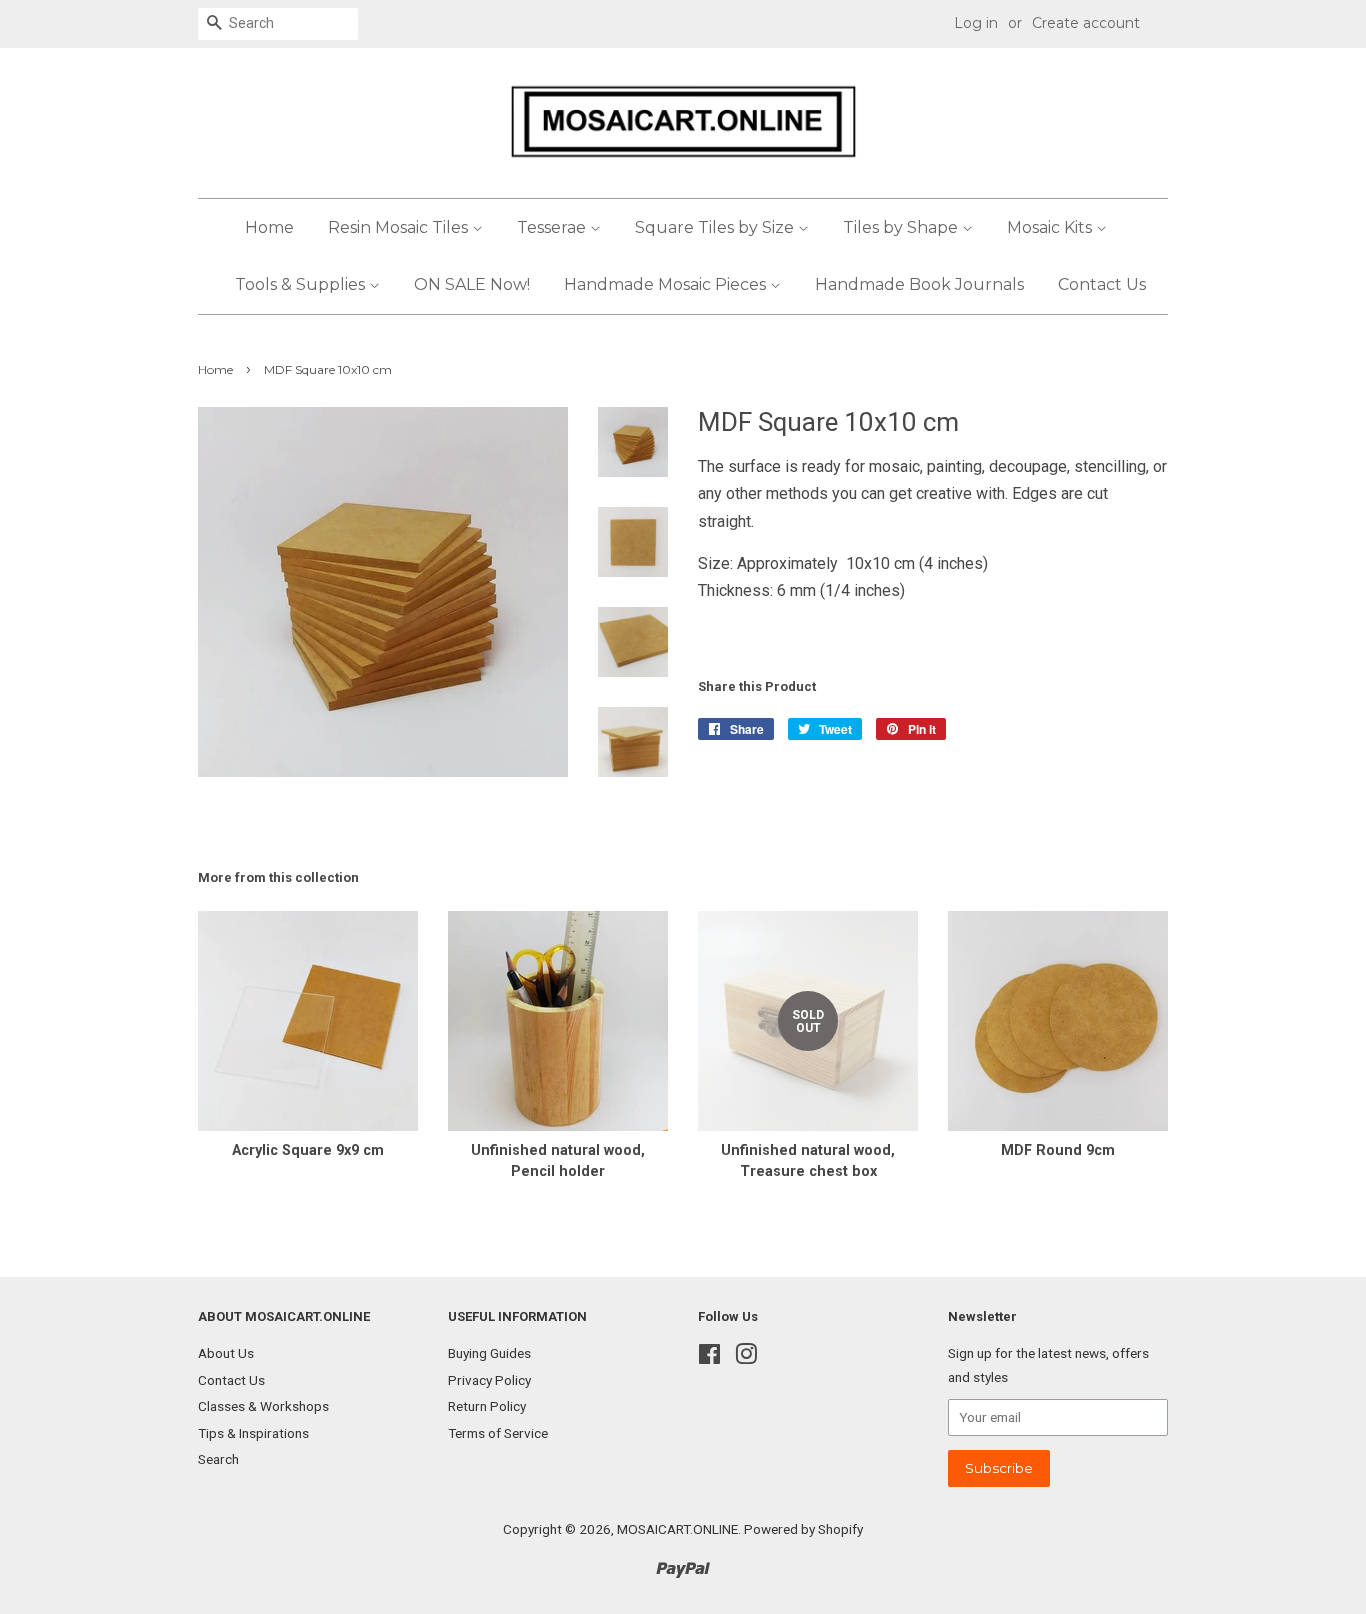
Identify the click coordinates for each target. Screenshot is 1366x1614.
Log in (976, 23)
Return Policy (487, 1406)
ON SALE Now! (472, 284)
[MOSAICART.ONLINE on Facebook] (709, 1358)
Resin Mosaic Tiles (400, 227)
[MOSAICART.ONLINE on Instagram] (746, 1358)
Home (269, 227)
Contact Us (1102, 284)
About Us (226, 1353)
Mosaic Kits (1051, 227)
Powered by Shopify (803, 1529)
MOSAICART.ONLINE (677, 1529)
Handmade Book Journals (919, 284)
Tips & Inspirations (253, 1433)
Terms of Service (498, 1433)
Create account (1086, 23)
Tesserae (553, 227)
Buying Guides (489, 1353)
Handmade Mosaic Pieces (667, 284)
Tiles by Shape (902, 227)
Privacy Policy (489, 1380)
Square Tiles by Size (716, 227)
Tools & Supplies (302, 284)
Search (218, 1459)
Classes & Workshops (263, 1406)
